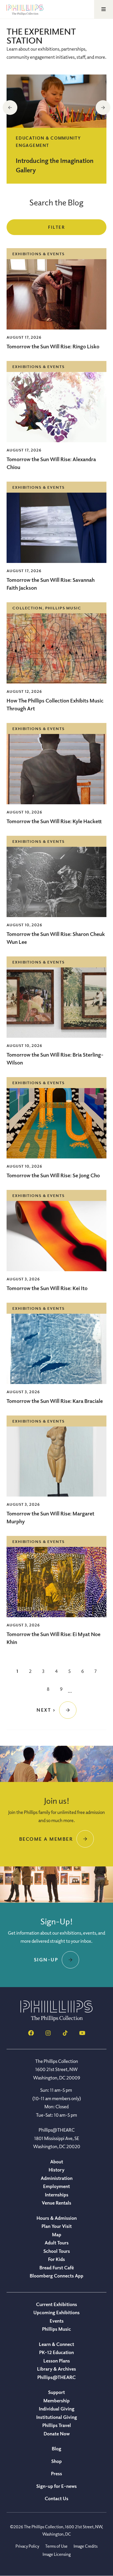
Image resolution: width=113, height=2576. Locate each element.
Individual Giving (57, 2409)
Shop (56, 2461)
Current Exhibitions (56, 2304)
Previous (10, 108)
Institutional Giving (57, 2417)
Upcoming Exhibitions (56, 2312)
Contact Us (56, 2498)
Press (56, 2473)
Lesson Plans (57, 2361)
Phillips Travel (57, 2425)
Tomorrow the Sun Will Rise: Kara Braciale (55, 1401)
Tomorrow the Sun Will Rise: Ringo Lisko (53, 346)
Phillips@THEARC (56, 2377)
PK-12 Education (56, 2352)
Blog (56, 2449)
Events (57, 2321)
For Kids (56, 2259)
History (56, 2170)
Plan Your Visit (57, 2226)
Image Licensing (57, 2554)
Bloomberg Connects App (56, 2276)
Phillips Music (56, 2329)
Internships (57, 2195)
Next (103, 108)
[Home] (56, 2020)
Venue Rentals (56, 2203)
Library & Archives (56, 2369)
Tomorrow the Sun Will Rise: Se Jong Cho (53, 1175)
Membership (56, 2401)
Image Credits (86, 2546)
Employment (56, 2186)
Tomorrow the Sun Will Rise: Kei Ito (47, 1288)
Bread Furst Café (57, 2268)
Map (57, 2234)
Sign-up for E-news (56, 2486)
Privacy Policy (27, 2546)
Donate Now (57, 2434)
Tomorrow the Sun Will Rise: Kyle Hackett (54, 821)
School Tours (57, 2251)
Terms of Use (56, 2546)
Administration (57, 2178)
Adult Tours (57, 2243)
